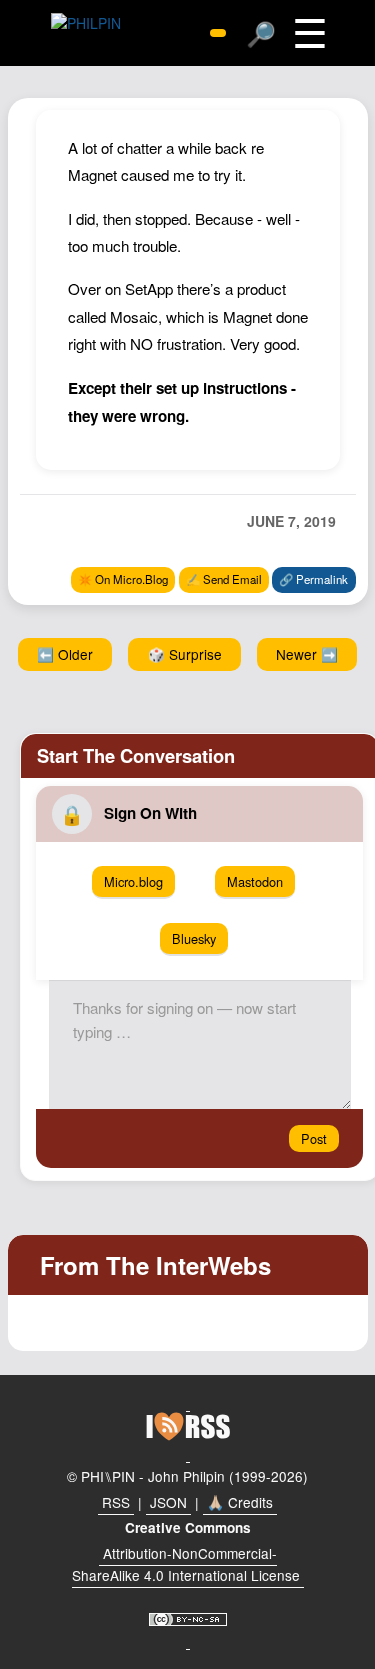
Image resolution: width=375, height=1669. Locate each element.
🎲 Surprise (185, 654)
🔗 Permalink (313, 579)
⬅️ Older (65, 654)
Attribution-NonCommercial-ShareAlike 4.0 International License (186, 1564)
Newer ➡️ (307, 654)
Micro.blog (133, 881)
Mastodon (255, 881)
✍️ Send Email (224, 579)
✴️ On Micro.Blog (123, 579)
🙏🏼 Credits (240, 1502)
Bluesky (194, 938)
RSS (116, 1502)
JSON (168, 1502)
